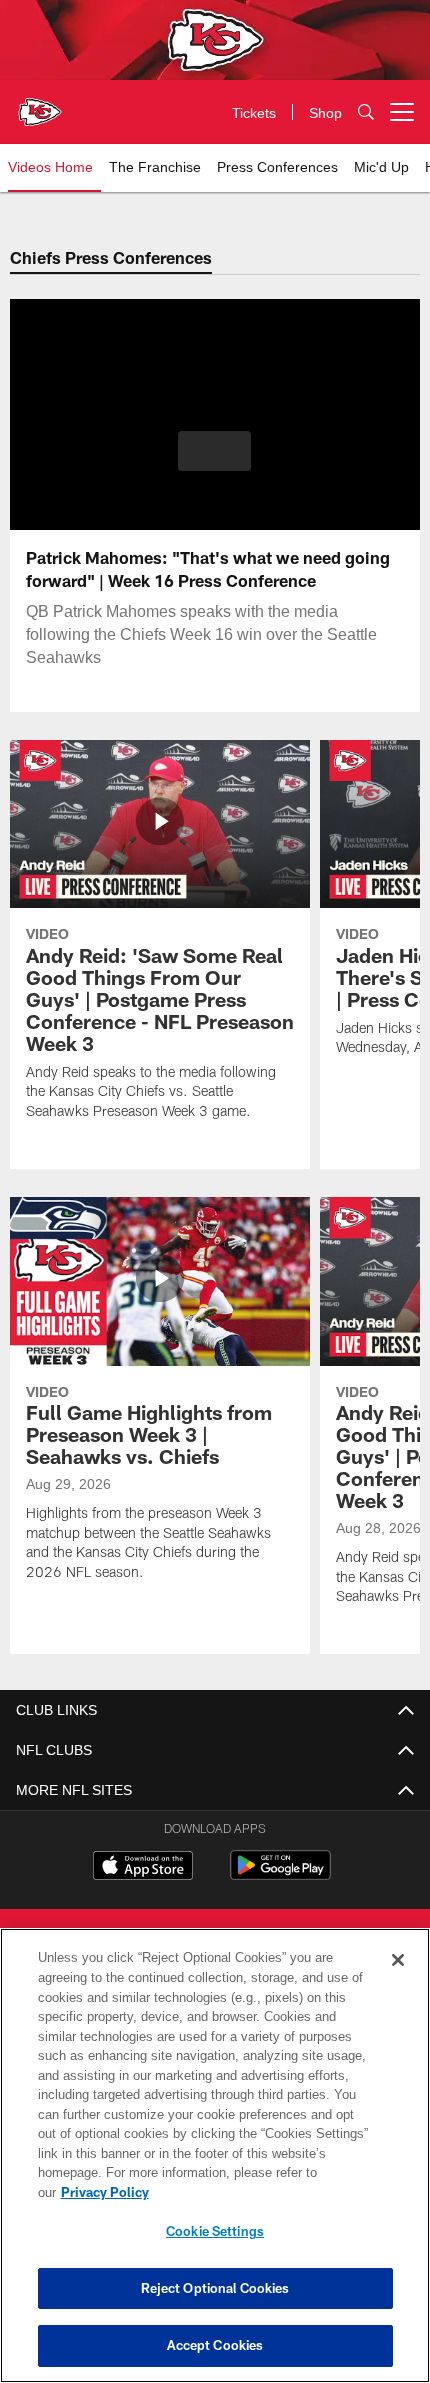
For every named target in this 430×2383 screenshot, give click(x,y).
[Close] (398, 1980)
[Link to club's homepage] (40, 104)
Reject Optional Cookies (215, 2288)
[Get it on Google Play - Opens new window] (280, 1875)
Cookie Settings (215, 2231)
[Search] (366, 112)
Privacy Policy (259, 2192)
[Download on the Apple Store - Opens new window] (143, 1868)
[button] (214, 451)
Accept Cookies (215, 2345)
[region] (215, 2165)
